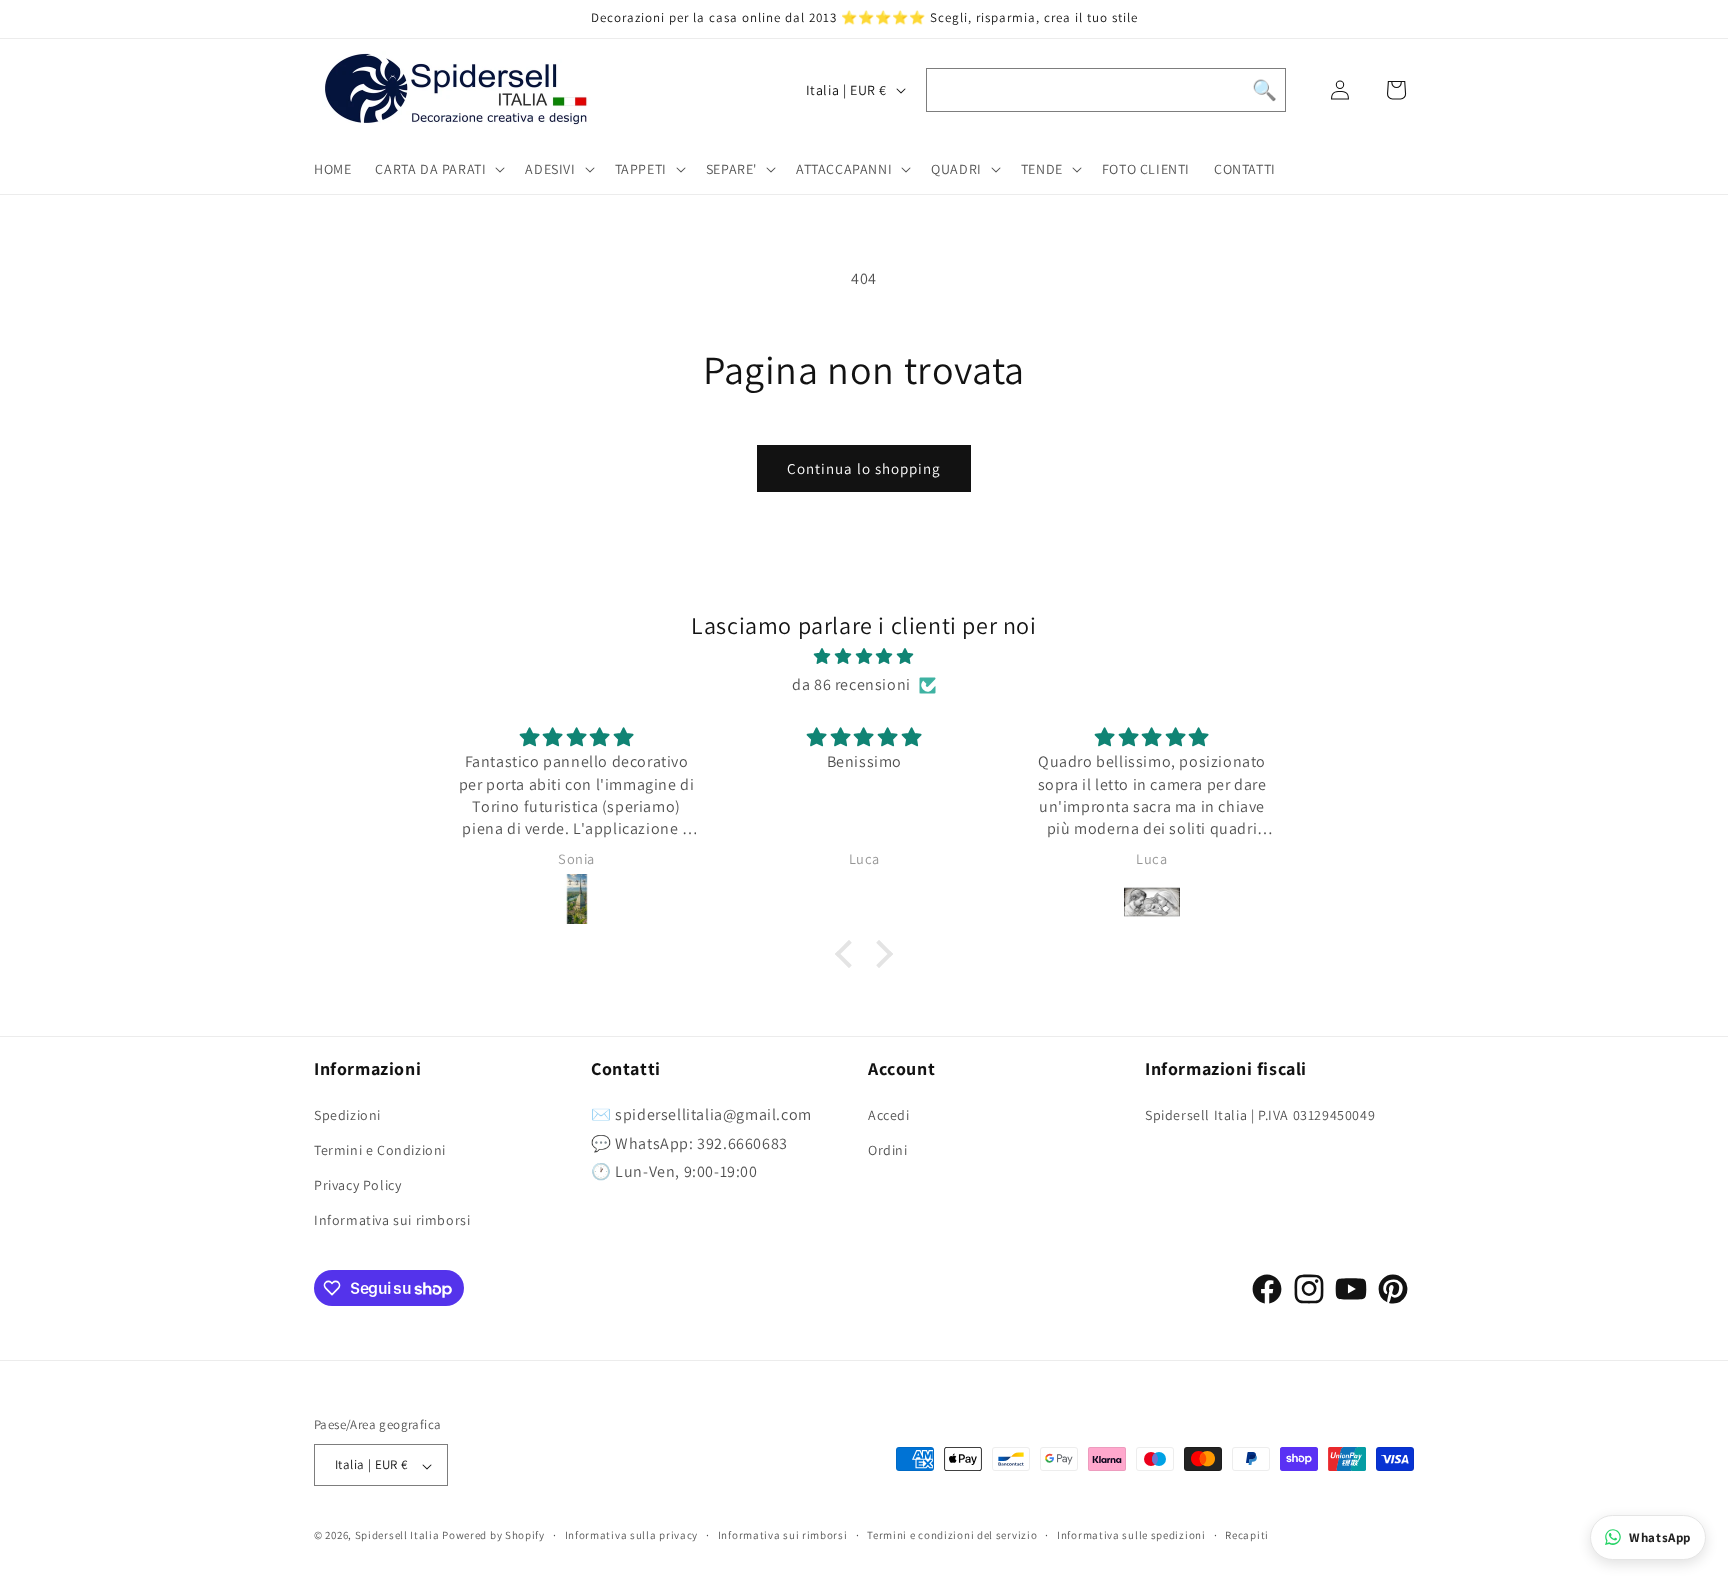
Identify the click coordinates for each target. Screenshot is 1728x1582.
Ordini (888, 1150)
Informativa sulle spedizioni (1131, 1536)
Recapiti (1247, 1536)
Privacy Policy (357, 1185)
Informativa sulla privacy (632, 1536)
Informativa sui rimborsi (392, 1220)
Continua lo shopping (864, 468)
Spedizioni (347, 1115)
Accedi (889, 1115)
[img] (864, 657)
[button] (438, 169)
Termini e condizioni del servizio (952, 1536)
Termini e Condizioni (380, 1150)
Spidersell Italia (397, 1536)
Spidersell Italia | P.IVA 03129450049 (1260, 1115)
